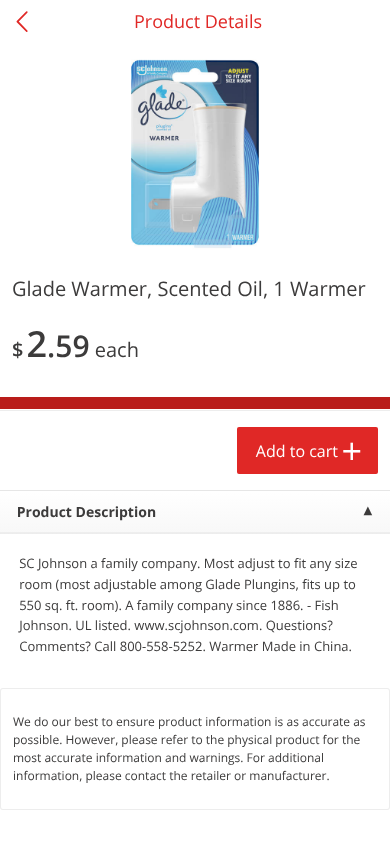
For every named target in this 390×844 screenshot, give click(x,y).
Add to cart (297, 451)
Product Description (86, 512)
